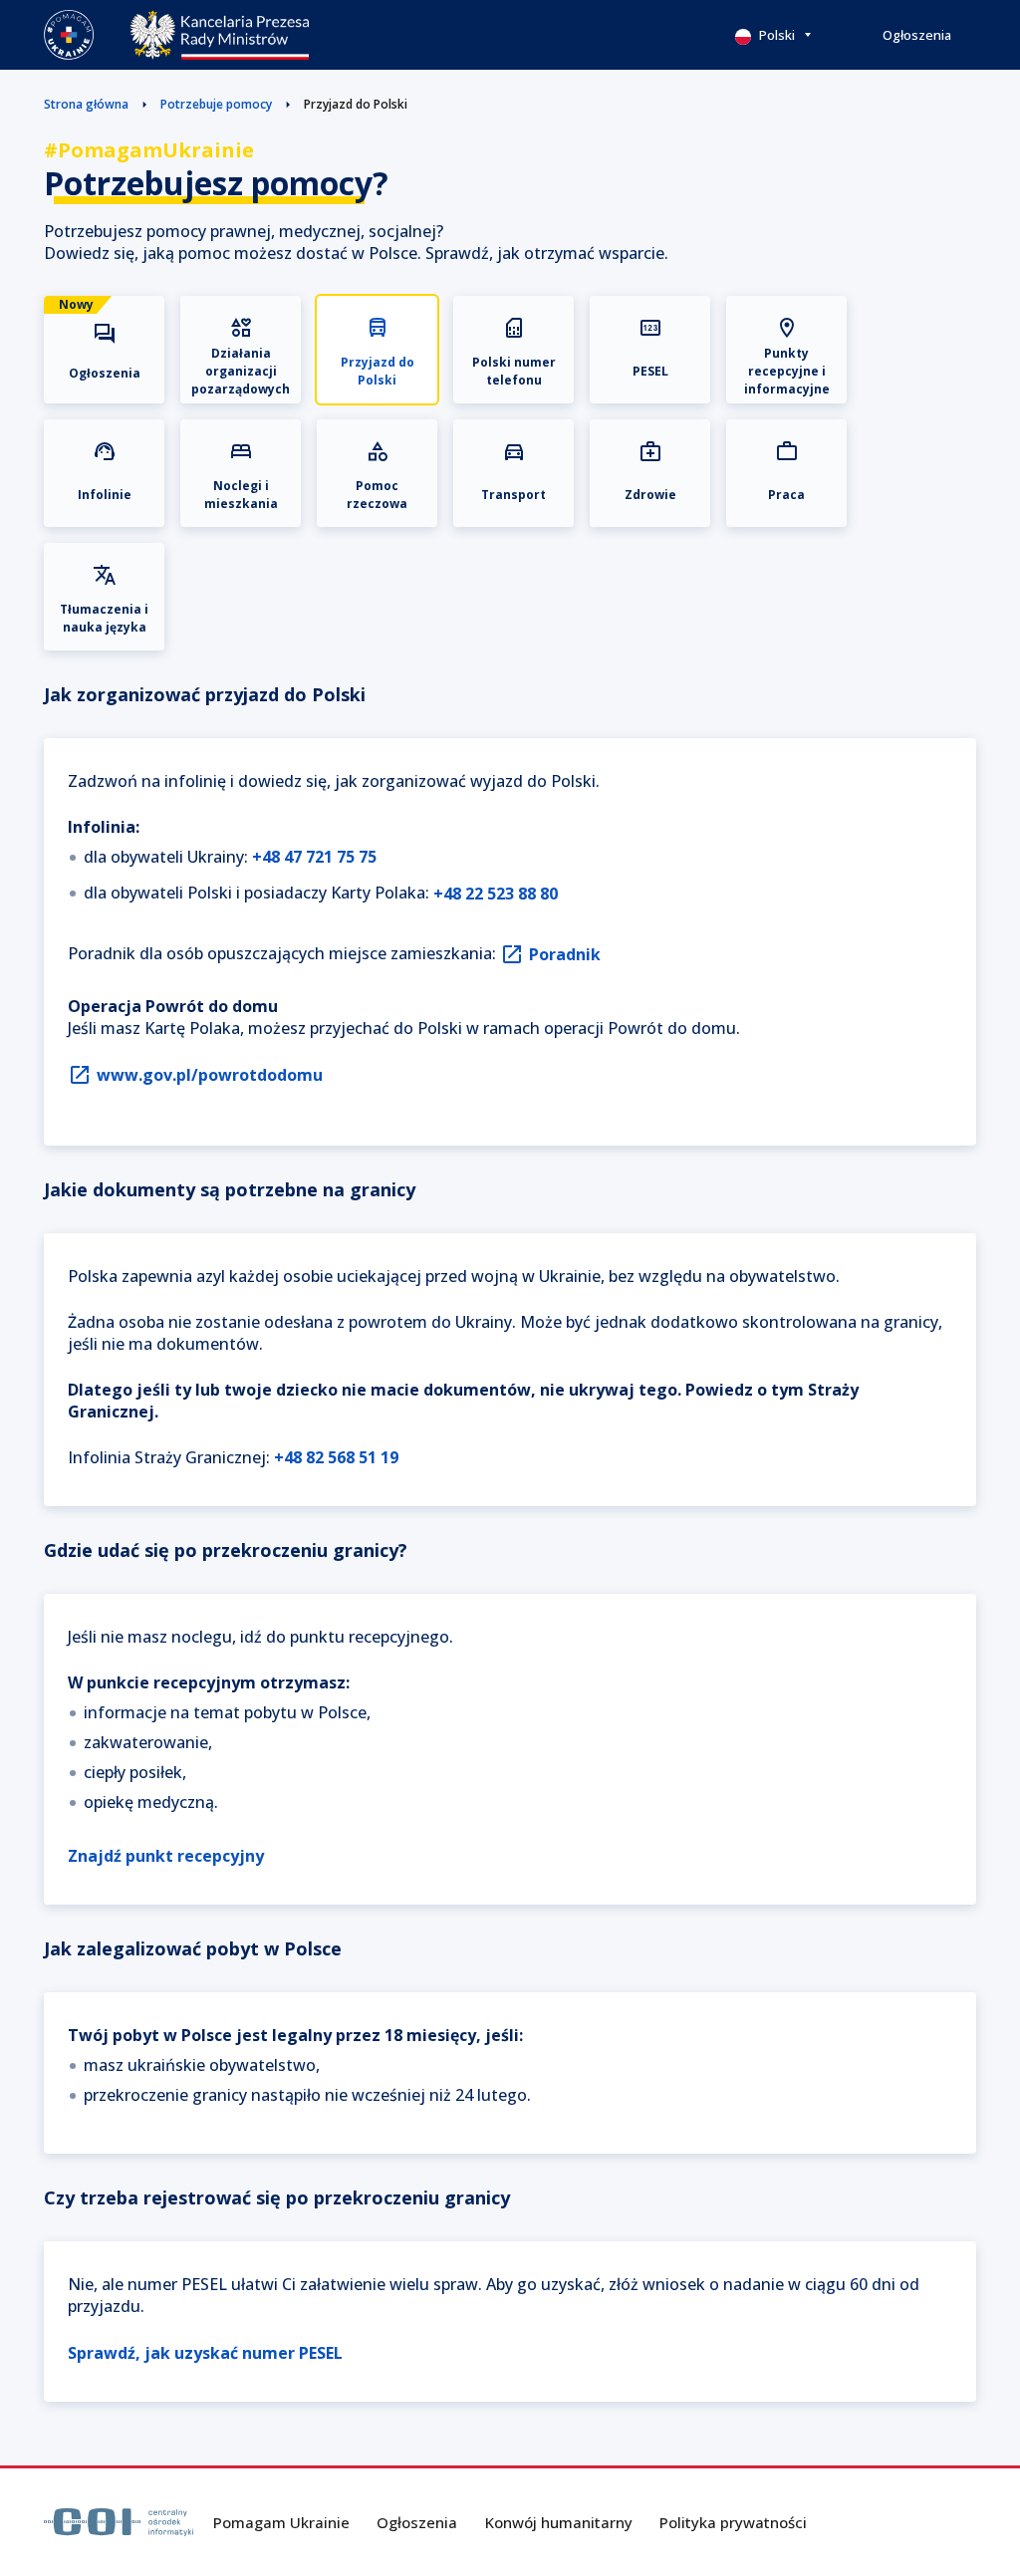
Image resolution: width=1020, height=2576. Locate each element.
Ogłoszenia (917, 35)
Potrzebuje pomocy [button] (216, 104)
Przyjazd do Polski (356, 104)
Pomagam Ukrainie (281, 2522)
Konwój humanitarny (559, 2522)
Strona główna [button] (86, 104)
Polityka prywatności (733, 2522)
